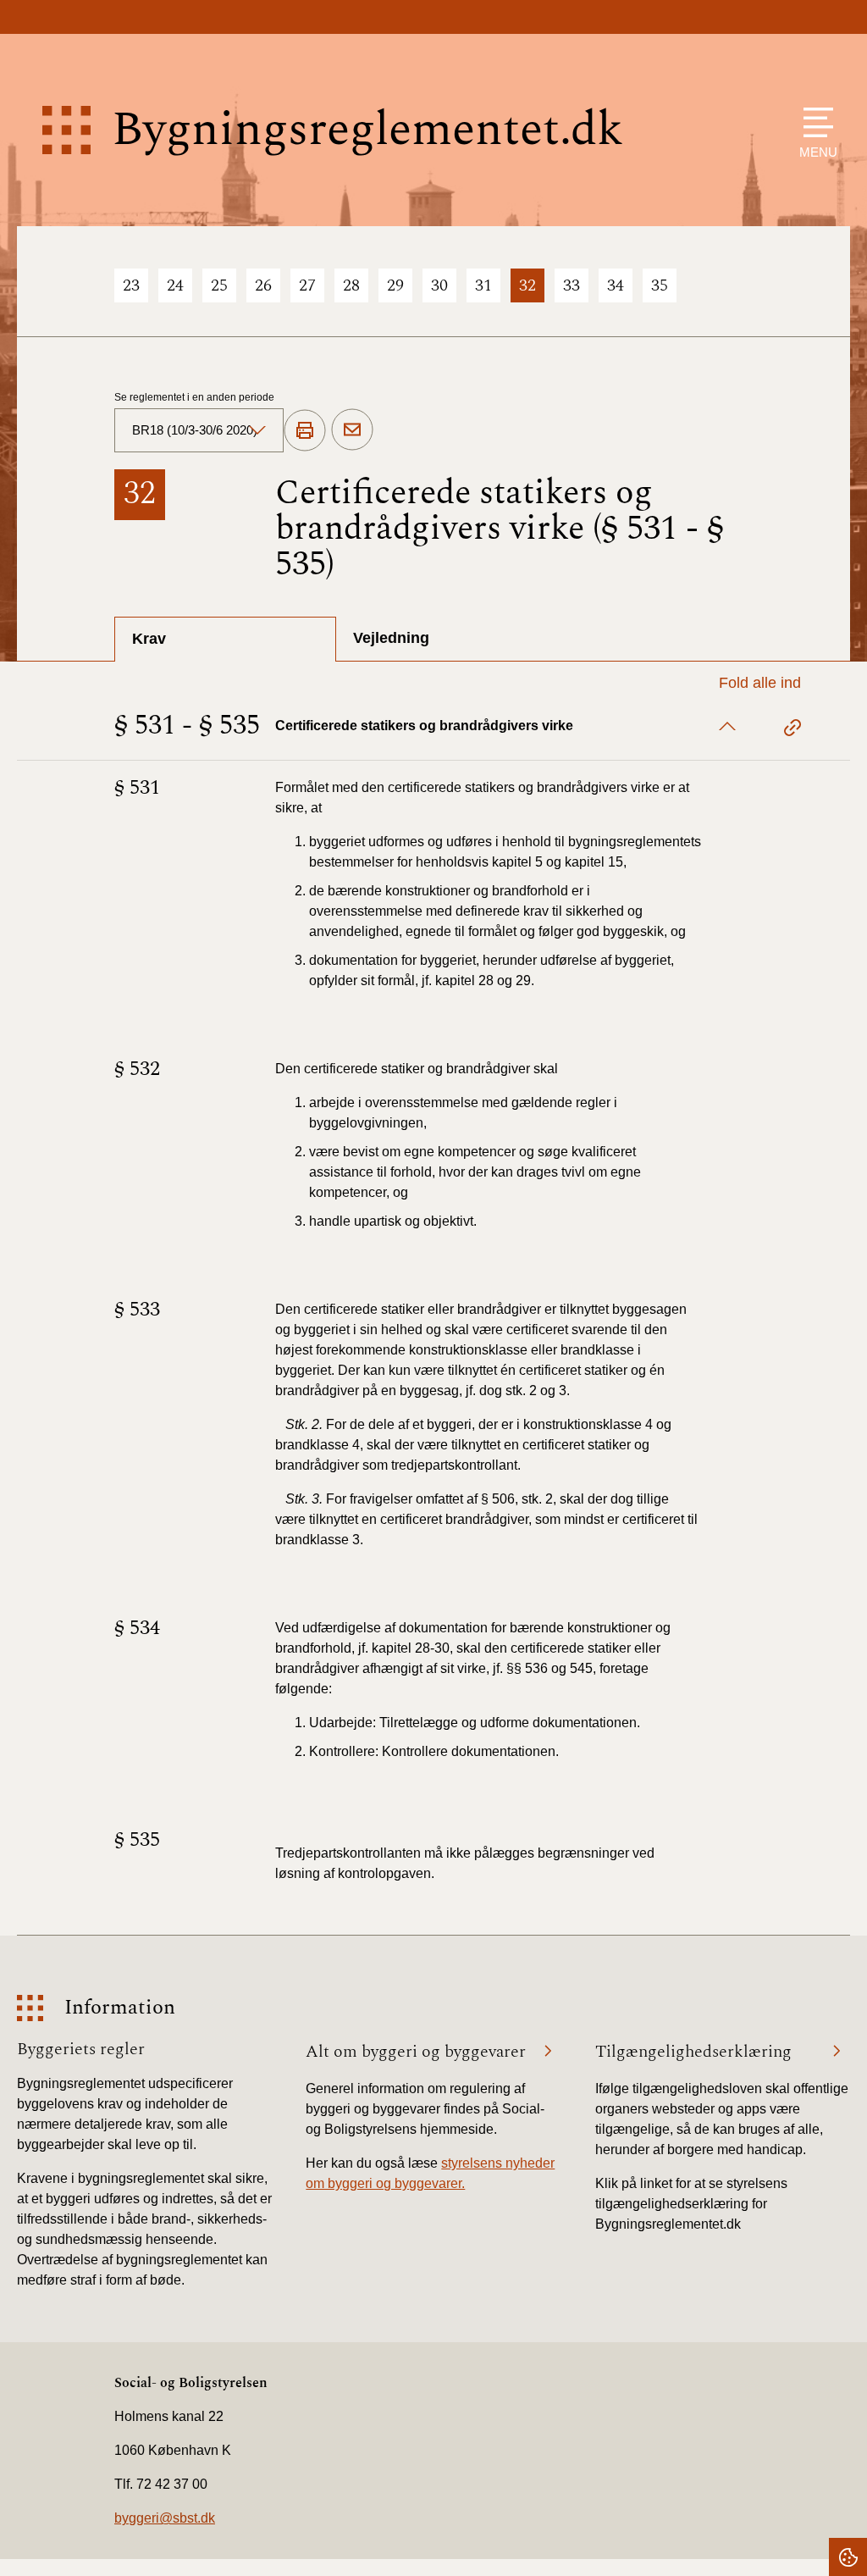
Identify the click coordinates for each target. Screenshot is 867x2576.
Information (120, 2008)
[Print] (305, 431)
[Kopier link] (792, 730)
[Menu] (814, 122)
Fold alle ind (760, 683)
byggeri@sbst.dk (165, 2518)
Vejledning (391, 638)
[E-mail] (352, 430)
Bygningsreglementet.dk (367, 130)
